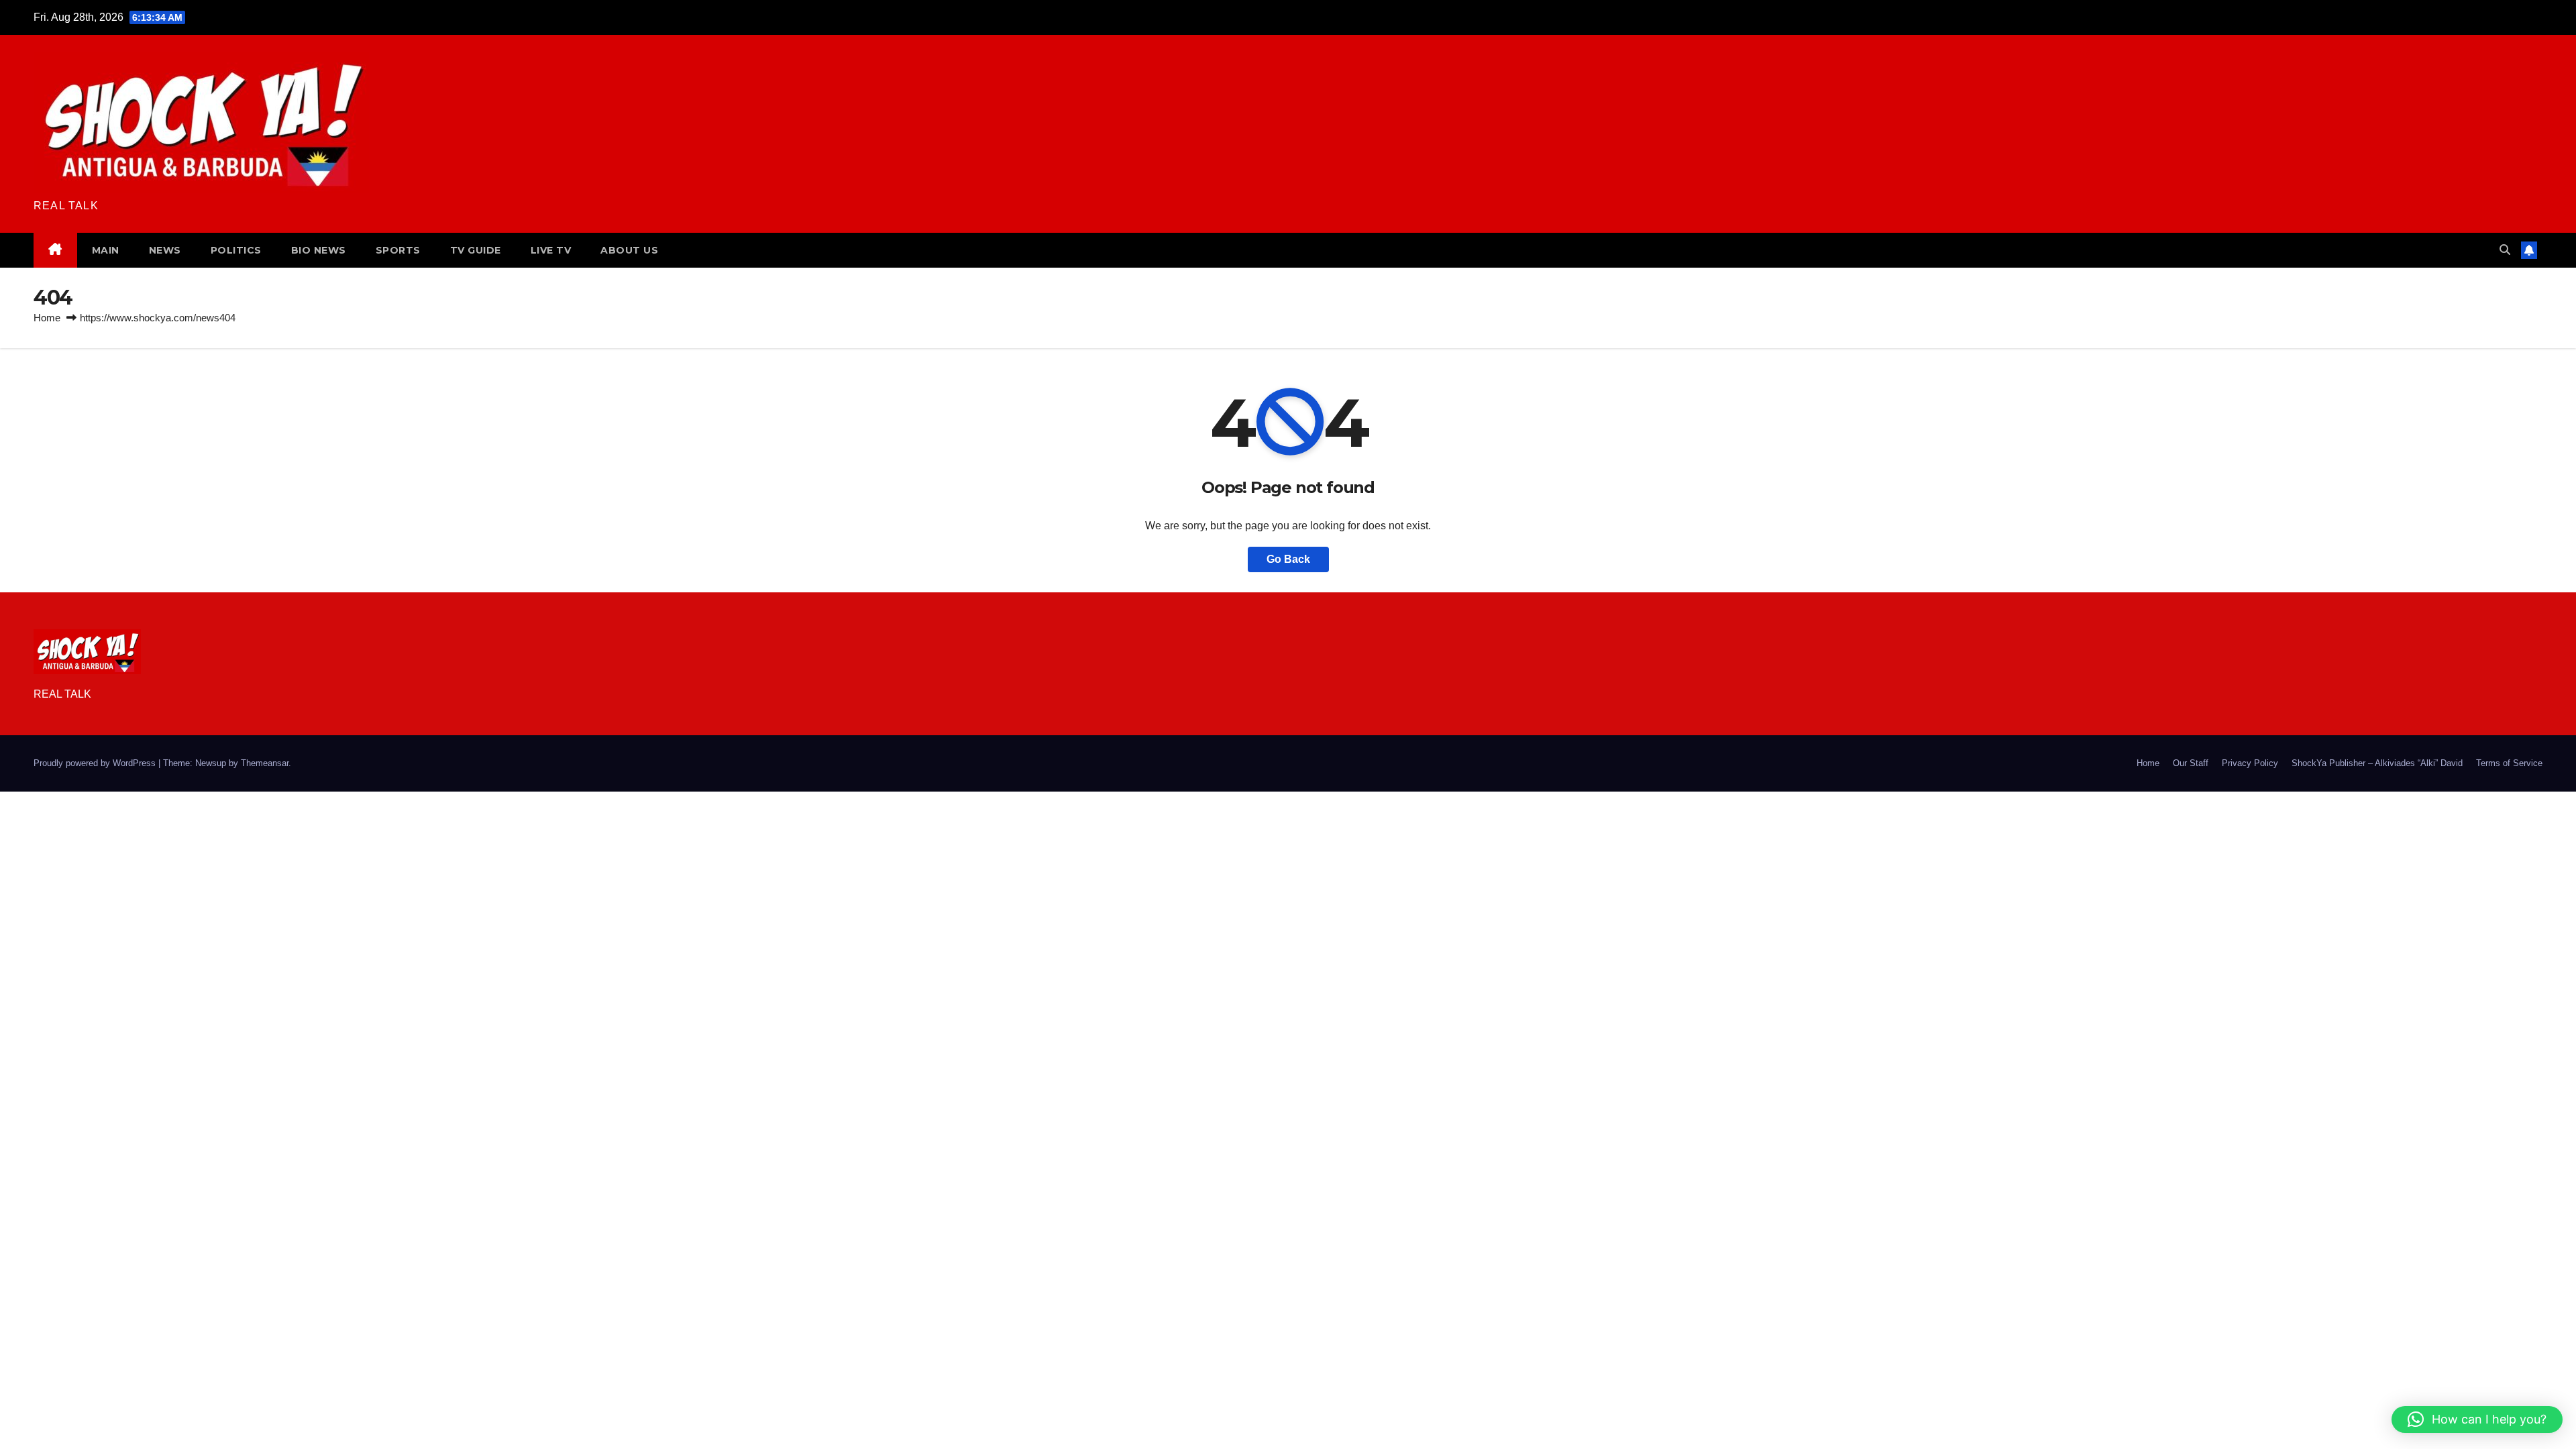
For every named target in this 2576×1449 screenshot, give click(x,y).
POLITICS (236, 250)
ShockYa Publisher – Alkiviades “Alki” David (2377, 763)
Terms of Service (2509, 763)
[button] (2505, 250)
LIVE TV (551, 250)
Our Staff (2191, 763)
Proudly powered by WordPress (96, 763)
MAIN (106, 250)
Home (47, 318)
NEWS (165, 250)
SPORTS (398, 250)
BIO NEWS (319, 250)
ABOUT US (629, 250)
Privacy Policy (2250, 763)
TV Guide (476, 250)
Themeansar (265, 763)
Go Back (1288, 559)
